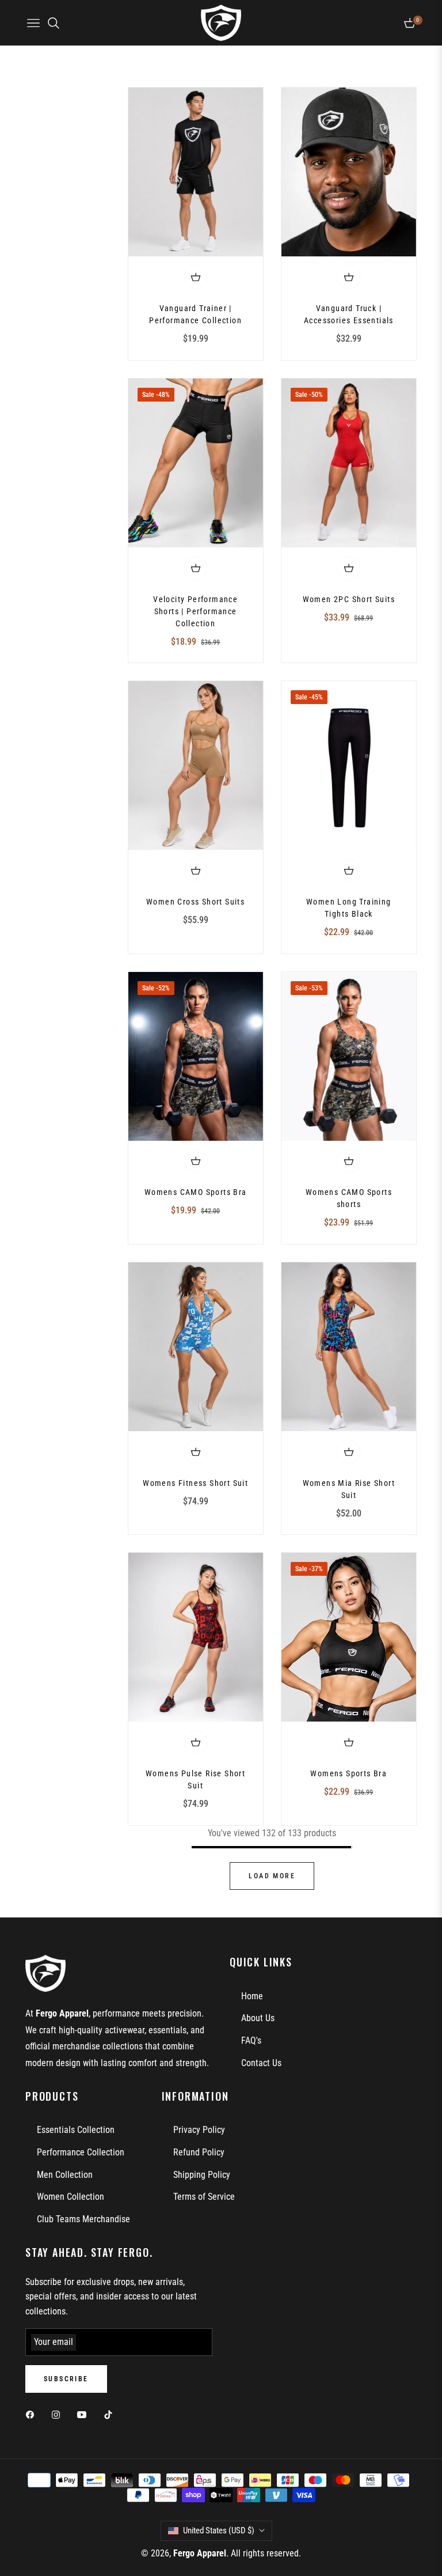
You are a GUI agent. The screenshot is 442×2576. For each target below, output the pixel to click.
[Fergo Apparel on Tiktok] (111, 2415)
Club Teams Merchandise (83, 2219)
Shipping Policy (202, 2175)
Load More (272, 1876)
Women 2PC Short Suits (349, 599)
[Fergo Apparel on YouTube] (85, 2415)
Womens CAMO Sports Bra (196, 1192)
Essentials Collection (76, 2130)
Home (252, 1996)
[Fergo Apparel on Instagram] (59, 2415)
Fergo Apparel (200, 2553)
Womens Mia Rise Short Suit (349, 1489)
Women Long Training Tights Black (349, 908)
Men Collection (65, 2175)
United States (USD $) (219, 2530)
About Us (258, 2018)
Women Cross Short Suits (195, 902)
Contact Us (261, 2063)
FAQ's (251, 2040)
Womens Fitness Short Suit (195, 1483)
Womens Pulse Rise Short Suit (195, 1779)
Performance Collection (81, 2152)
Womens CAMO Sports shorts (349, 1198)
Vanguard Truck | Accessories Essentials (349, 314)
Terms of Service (204, 2197)
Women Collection (71, 2197)
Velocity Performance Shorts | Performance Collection (195, 611)
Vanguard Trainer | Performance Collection (195, 314)
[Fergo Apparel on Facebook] (33, 2415)
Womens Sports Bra (348, 1773)
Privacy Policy (199, 2130)
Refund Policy (199, 2152)
